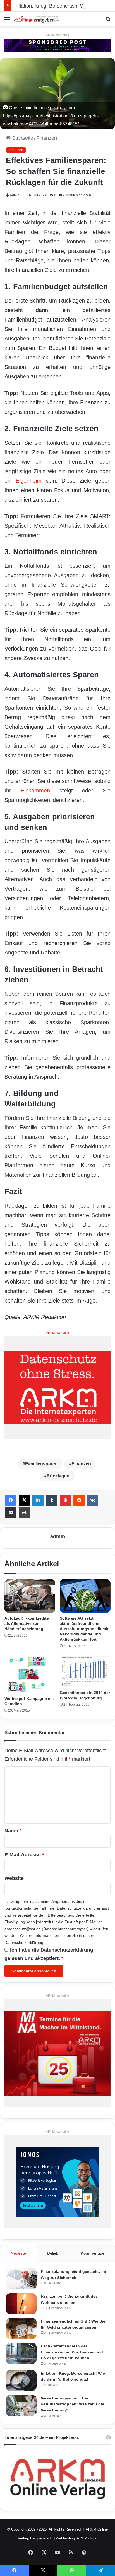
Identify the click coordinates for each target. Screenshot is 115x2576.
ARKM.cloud (87, 2538)
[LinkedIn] (38, 1500)
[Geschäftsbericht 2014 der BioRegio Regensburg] (85, 1671)
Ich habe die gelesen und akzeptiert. (49, 1954)
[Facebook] (11, 1500)
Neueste (18, 2253)
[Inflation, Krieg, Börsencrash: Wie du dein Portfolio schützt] (21, 2381)
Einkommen (35, 791)
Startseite (22, 138)
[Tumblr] (52, 1500)
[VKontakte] (93, 1500)
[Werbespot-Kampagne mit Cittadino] (30, 1674)
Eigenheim (29, 481)
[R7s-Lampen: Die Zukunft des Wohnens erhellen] (21, 2304)
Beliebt (53, 2253)
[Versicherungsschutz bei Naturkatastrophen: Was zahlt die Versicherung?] (21, 2405)
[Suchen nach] (108, 21)
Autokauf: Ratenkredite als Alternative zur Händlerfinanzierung (27, 1623)
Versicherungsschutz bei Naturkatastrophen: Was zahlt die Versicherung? (72, 2404)
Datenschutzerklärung (76, 1908)
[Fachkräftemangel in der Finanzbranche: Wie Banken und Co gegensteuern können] (21, 2353)
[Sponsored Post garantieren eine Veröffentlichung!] (57, 45)
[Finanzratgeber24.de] (36, 19)
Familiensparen (41, 1464)
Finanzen (47, 138)
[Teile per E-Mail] (11, 1512)
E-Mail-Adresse (24, 1855)
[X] (24, 1500)
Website (14, 1878)
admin (15, 195)
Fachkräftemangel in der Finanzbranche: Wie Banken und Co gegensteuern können (72, 2352)
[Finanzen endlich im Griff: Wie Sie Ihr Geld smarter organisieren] (21, 2329)
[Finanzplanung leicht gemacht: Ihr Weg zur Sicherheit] (21, 2279)
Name (13, 1831)
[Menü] (7, 21)
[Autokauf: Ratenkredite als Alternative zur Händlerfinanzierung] (30, 1596)
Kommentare (93, 2253)
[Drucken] (24, 1512)
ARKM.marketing (57, 35)
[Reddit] (79, 1500)
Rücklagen (58, 1476)
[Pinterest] (65, 1500)
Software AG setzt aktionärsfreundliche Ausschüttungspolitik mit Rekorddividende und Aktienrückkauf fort (84, 1629)
